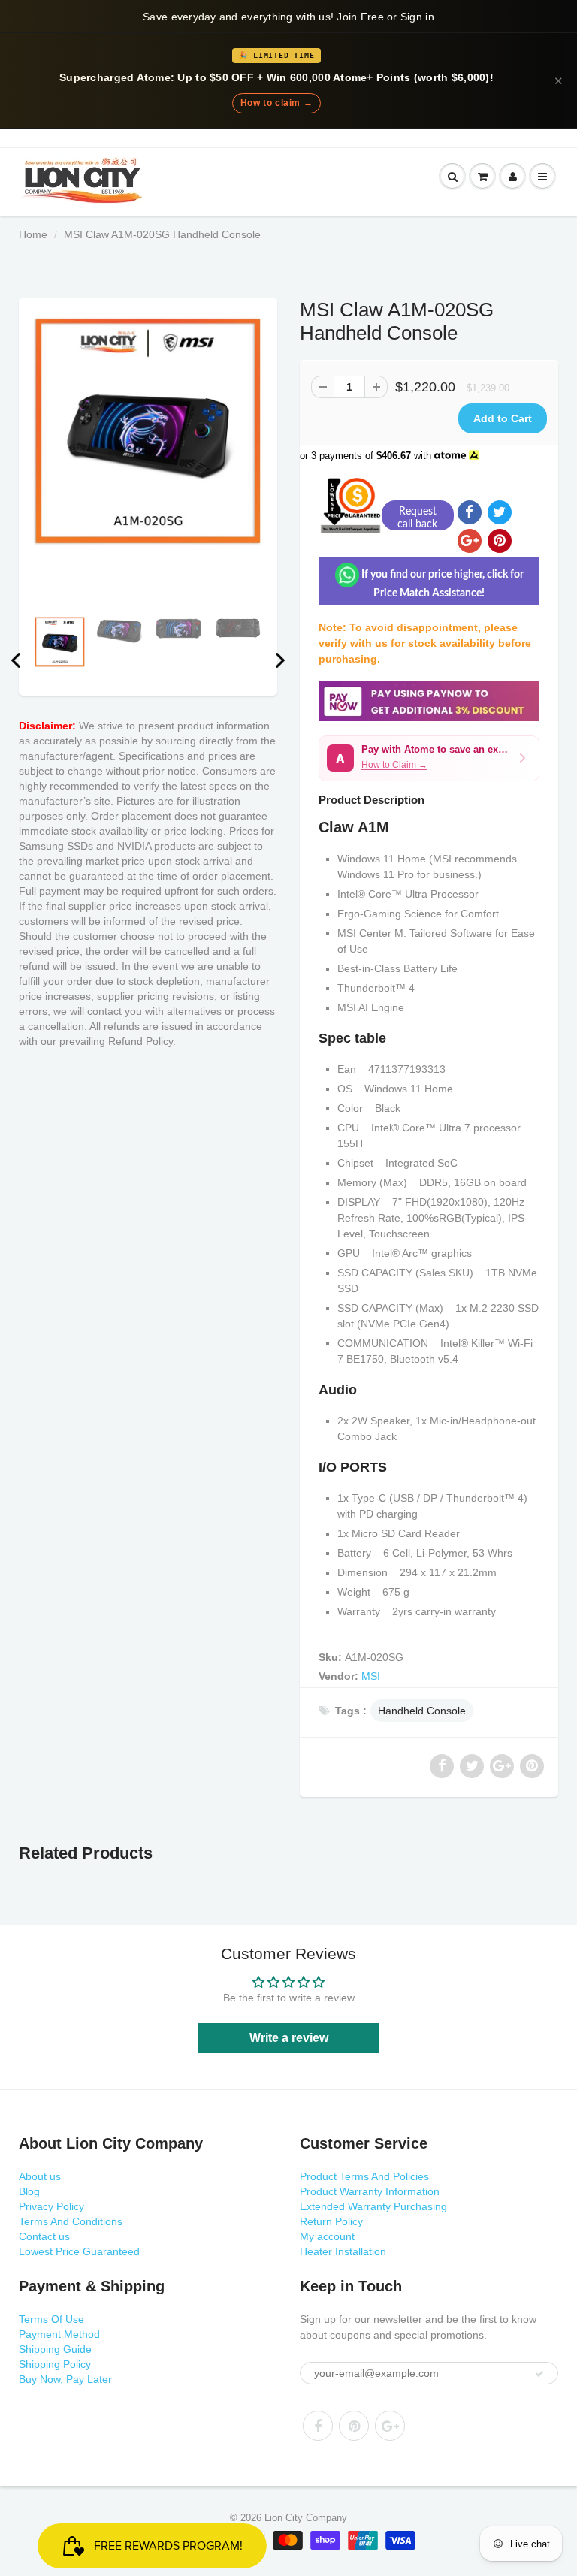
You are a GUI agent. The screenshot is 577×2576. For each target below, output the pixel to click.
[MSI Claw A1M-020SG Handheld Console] (148, 431)
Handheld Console (422, 1711)
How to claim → (276, 103)
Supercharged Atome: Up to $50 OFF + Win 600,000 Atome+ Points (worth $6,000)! (276, 78)
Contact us (44, 2236)
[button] (429, 758)
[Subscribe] (539, 2374)
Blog (29, 2191)
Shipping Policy (55, 2364)
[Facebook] (318, 2426)
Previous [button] (16, 660)
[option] (148, 431)
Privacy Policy (51, 2206)
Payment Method (59, 2334)
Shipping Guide (55, 2349)
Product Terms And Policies (364, 2176)
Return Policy (331, 2221)
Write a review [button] (289, 2038)
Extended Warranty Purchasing (373, 2206)
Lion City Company (306, 2518)
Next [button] (280, 660)
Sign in (417, 17)
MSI (371, 1676)
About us (40, 2176)
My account (327, 2236)
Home (33, 234)
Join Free (360, 17)
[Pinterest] (354, 2426)
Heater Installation (343, 2251)
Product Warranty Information (370, 2191)
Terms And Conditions (71, 2221)
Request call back (417, 518)
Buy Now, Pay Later (65, 2379)
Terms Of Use (51, 2319)
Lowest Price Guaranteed (79, 2251)
